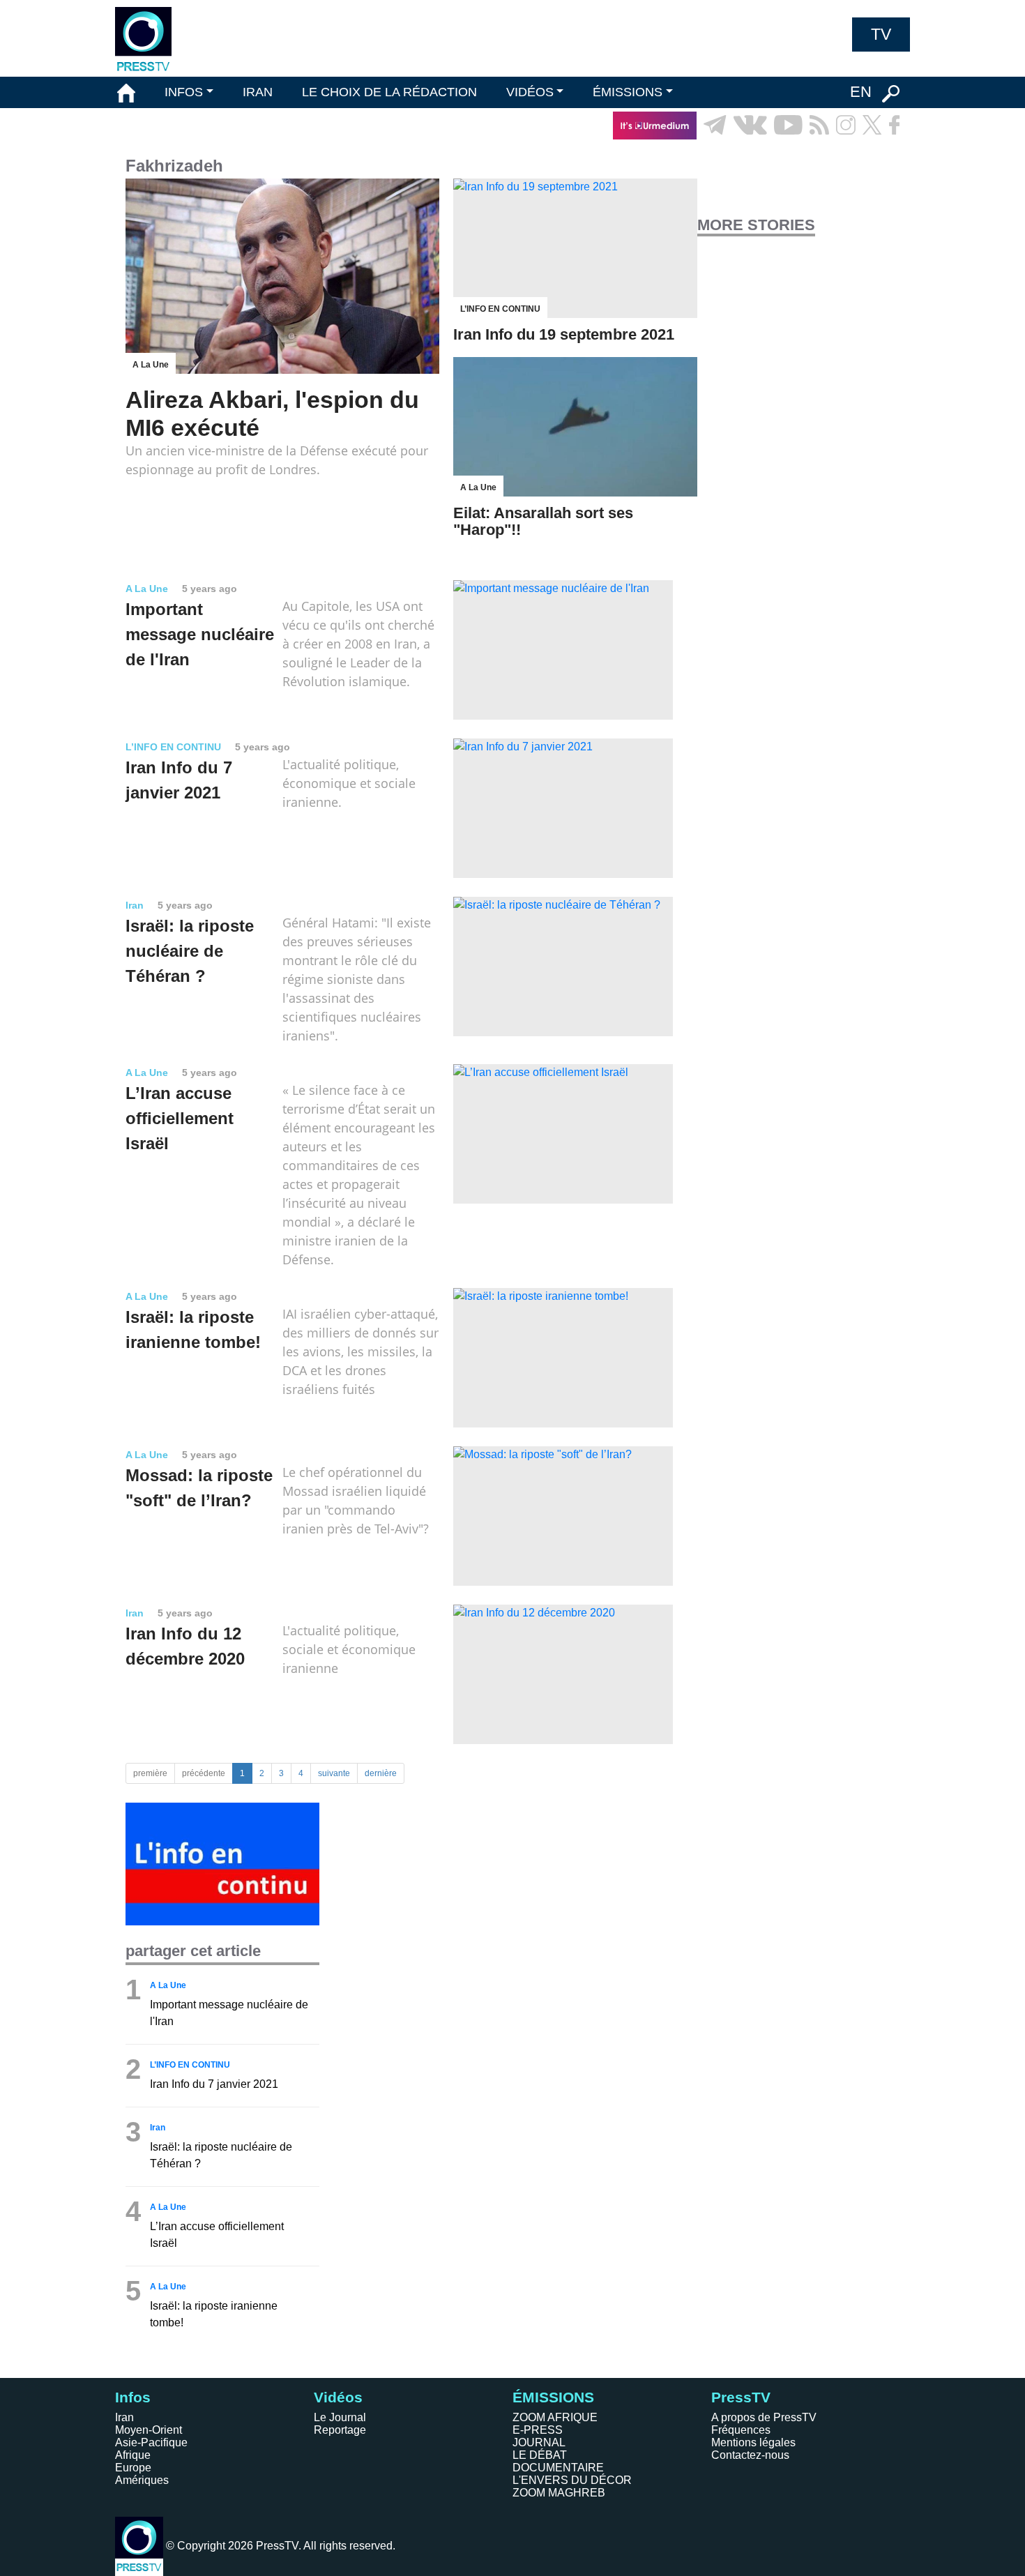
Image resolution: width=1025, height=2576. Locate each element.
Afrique (133, 2455)
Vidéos (338, 2397)
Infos (133, 2397)
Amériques (142, 2480)
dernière (381, 1773)
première (150, 1773)
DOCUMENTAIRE (558, 2468)
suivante (334, 1773)
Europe (133, 2468)
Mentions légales (753, 2442)
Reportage (340, 2430)
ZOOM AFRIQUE (555, 2417)
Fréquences (741, 2430)
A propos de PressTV (764, 2417)
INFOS (184, 92)
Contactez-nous (750, 2455)
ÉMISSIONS (628, 92)
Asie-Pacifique (151, 2442)
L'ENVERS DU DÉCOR (572, 2480)
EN (861, 92)
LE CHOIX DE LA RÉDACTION (389, 92)
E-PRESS (538, 2430)
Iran (124, 2417)
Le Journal (340, 2417)
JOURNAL (539, 2442)
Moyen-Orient (149, 2430)
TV (881, 34)
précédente (204, 1773)
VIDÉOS (530, 92)
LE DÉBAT (540, 2455)
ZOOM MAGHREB (559, 2493)
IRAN (258, 92)
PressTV (741, 2397)
